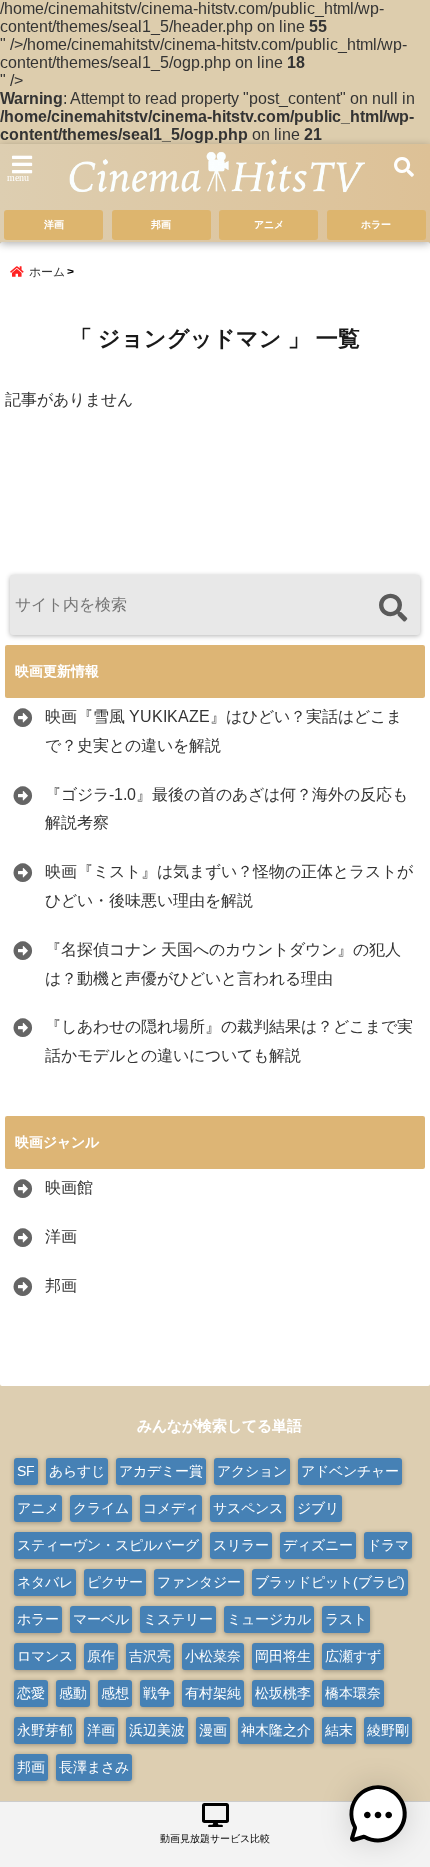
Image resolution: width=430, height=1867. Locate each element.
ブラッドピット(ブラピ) (330, 1582)
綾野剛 (388, 1730)
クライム (101, 1508)
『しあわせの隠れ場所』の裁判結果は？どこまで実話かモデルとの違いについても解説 (229, 1041)
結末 (339, 1730)
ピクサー (115, 1582)
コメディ (171, 1508)
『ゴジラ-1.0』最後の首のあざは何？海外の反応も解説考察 (226, 809)
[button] (378, 1815)
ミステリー (178, 1619)
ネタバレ (45, 1582)
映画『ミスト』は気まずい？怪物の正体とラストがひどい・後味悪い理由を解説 (229, 886)
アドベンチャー (350, 1471)
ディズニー (318, 1545)
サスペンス (248, 1508)
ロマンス (45, 1656)
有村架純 (213, 1693)
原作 (101, 1656)
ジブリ (318, 1508)
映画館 (69, 1187)
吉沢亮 (150, 1656)
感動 (73, 1693)
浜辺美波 (157, 1730)
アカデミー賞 (161, 1471)
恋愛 (31, 1693)
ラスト (346, 1619)
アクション (252, 1471)
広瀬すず (353, 1656)
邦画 (161, 224)
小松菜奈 (213, 1656)
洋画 (54, 224)
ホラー (376, 224)
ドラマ (388, 1545)
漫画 (213, 1730)
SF (26, 1471)
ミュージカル (269, 1619)
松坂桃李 (283, 1693)
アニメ (269, 224)
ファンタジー (199, 1582)
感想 (115, 1693)
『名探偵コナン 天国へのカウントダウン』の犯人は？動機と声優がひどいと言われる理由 (223, 964)
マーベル (101, 1619)
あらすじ (77, 1471)
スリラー (241, 1545)
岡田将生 (283, 1656)
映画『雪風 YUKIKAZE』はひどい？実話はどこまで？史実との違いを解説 (223, 731)
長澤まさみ (94, 1767)
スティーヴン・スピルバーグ (108, 1545)
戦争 (157, 1693)
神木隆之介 (276, 1730)
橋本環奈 (353, 1693)
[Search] (392, 607)
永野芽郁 (45, 1730)
